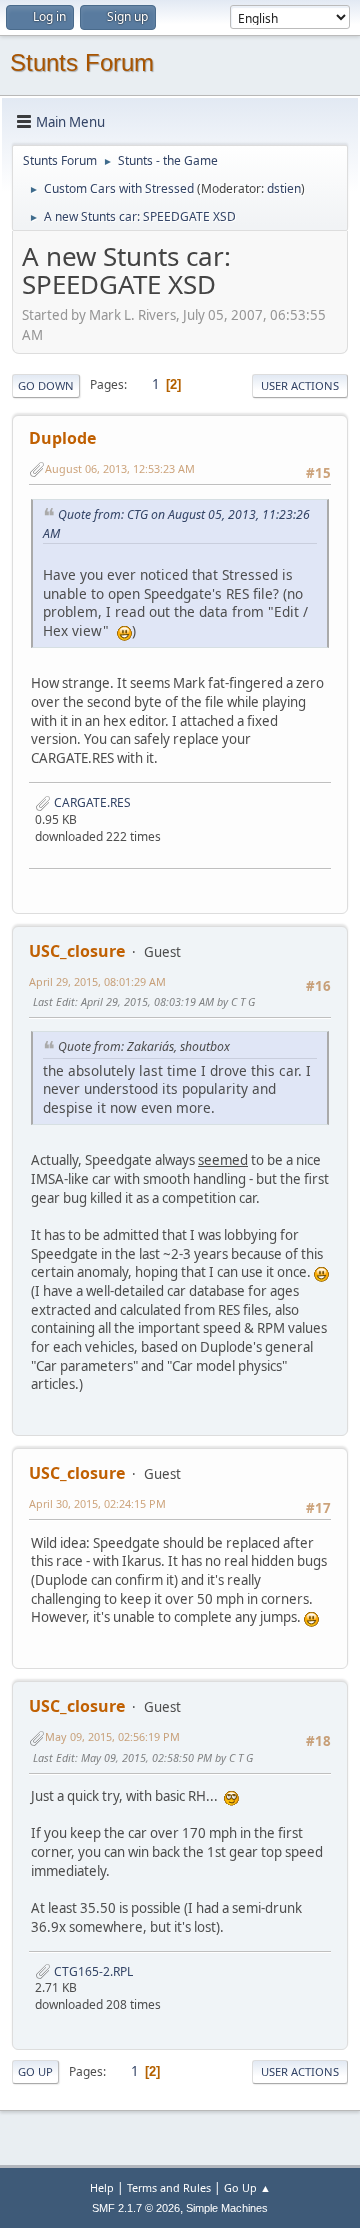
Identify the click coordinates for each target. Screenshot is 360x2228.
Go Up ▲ (247, 2187)
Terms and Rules (169, 2187)
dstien (284, 188)
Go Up (35, 2071)
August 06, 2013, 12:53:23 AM (120, 468)
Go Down (46, 385)
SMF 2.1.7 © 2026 (136, 2208)
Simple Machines (227, 2208)
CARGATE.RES (91, 802)
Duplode (62, 438)
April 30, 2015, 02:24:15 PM (97, 1503)
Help (102, 2187)
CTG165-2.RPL (92, 1971)
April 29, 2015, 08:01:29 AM (97, 981)
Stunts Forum (82, 62)
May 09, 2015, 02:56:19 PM (112, 1736)
